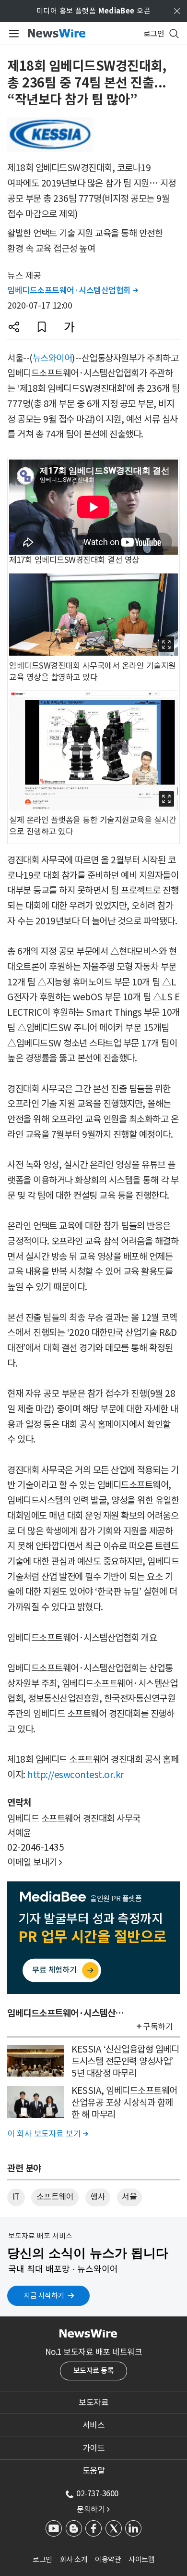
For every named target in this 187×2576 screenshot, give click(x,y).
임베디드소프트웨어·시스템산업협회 (73, 290)
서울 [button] (129, 2197)
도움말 (94, 2471)
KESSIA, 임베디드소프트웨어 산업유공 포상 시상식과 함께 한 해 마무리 (124, 2102)
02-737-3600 (97, 2493)
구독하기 (158, 2027)
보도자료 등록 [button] (94, 2371)
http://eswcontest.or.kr (76, 1775)
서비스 (94, 2425)
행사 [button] (98, 2197)
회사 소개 (74, 2559)
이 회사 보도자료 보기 (47, 2134)
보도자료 (93, 2402)
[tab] (93, 2402)
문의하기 (93, 2509)
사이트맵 (141, 2559)
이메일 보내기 (35, 1862)
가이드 (94, 2448)
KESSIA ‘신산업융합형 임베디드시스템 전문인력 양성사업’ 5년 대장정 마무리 (125, 2061)
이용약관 (108, 2559)
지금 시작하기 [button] (44, 2296)
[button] (14, 327)
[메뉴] (12, 34)
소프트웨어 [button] (55, 2197)
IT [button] (16, 2197)
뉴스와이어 (53, 358)
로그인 (42, 2559)
